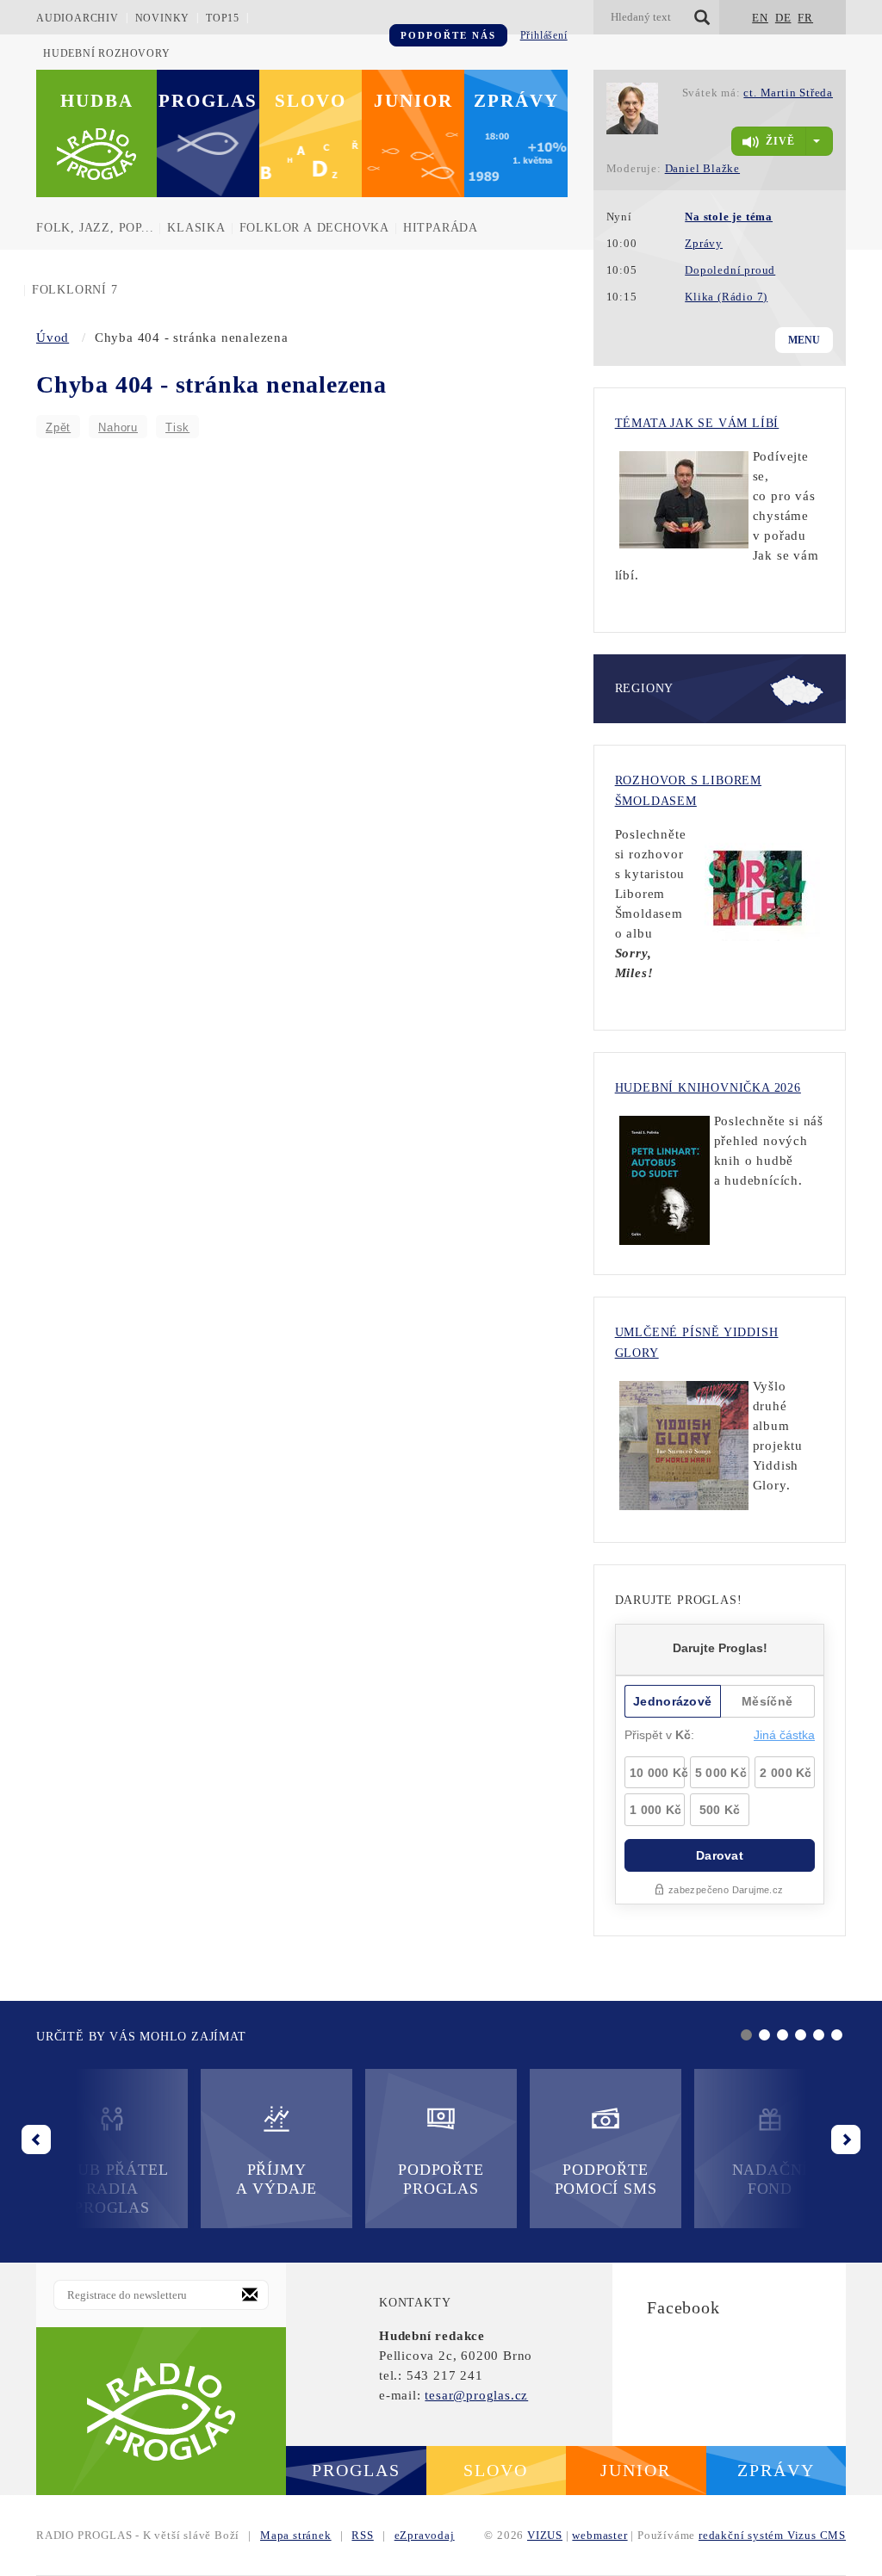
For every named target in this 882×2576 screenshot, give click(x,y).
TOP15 (223, 18)
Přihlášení (544, 35)
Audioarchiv (78, 18)
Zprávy (516, 101)
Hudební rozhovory (107, 53)
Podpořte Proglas (441, 2179)
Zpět (58, 427)
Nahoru (118, 427)
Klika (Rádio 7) (726, 297)
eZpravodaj (425, 2535)
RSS (362, 2535)
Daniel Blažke (702, 168)
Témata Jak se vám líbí (697, 423)
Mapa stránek (296, 2535)
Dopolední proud (730, 270)
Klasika (196, 228)
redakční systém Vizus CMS (772, 2535)
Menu (804, 340)
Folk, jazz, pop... (95, 228)
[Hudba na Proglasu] (161, 2411)
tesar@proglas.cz (476, 2395)
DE (783, 18)
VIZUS (545, 2535)
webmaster (599, 2535)
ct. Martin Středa (788, 93)
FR (805, 18)
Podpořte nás (448, 35)
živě (780, 141)
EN (760, 18)
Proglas (208, 101)
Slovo (311, 101)
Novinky (163, 18)
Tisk (177, 427)
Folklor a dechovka (314, 228)
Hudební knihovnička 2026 (708, 1088)
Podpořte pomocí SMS (606, 2179)
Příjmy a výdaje (276, 2179)
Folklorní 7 (75, 290)
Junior (413, 101)
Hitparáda (441, 228)
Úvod (53, 337)
